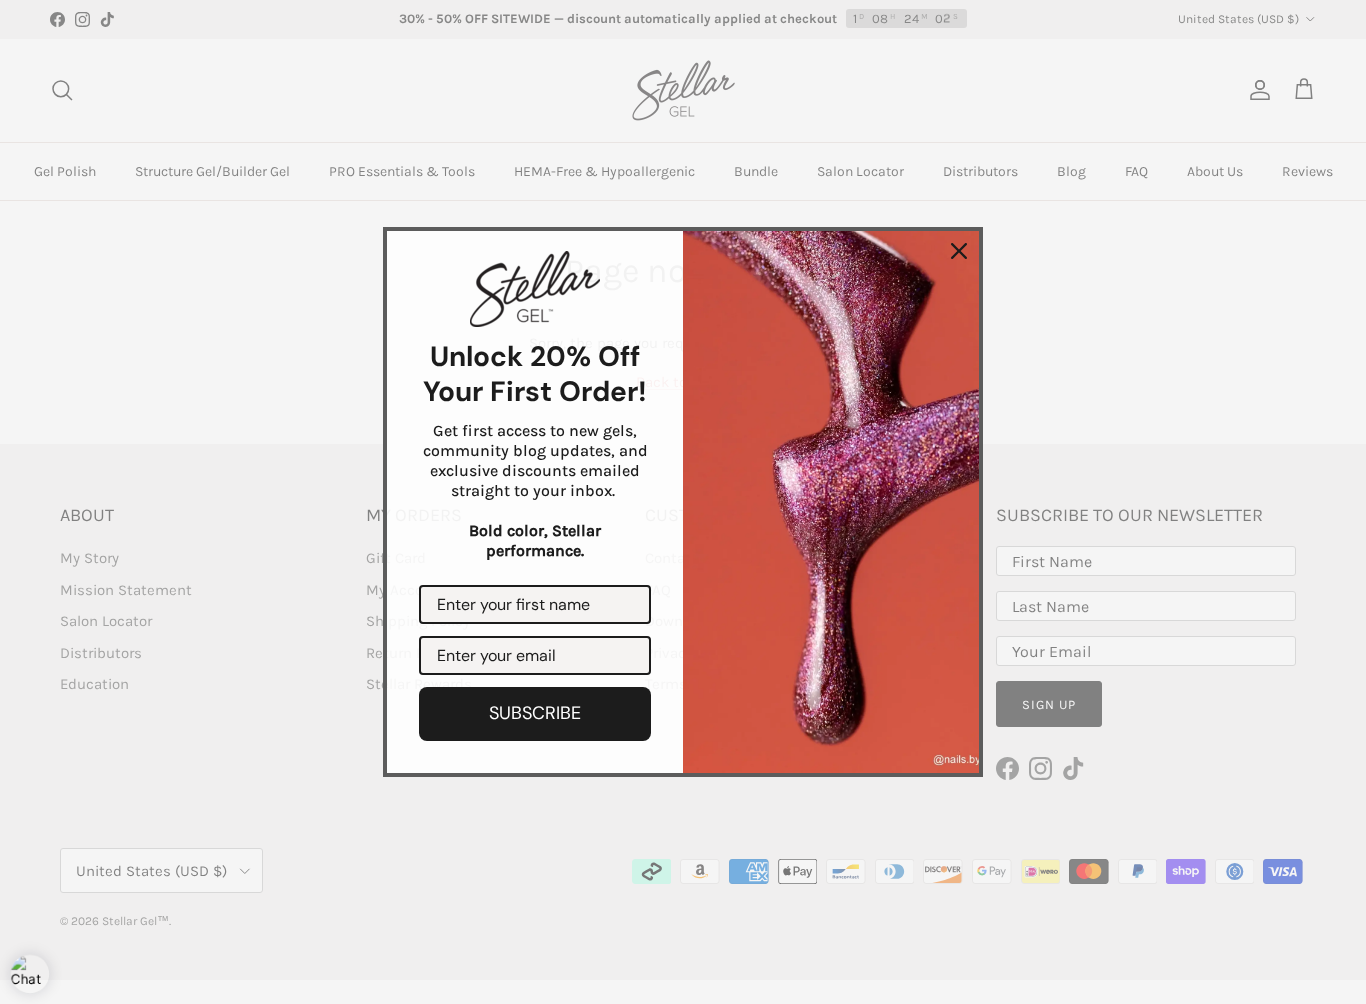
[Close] (959, 251)
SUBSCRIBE (535, 713)
